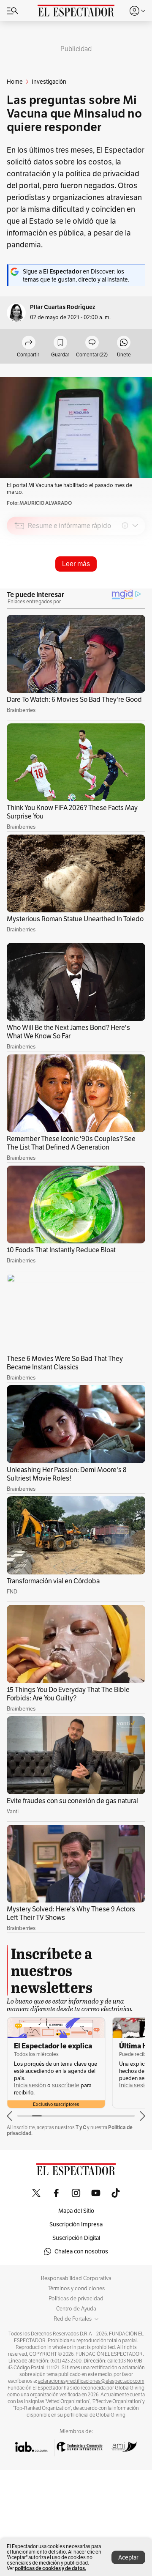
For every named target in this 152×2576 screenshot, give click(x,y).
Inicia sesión (30, 2085)
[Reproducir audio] (20, 574)
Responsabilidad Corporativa (76, 2278)
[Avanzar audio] (123, 586)
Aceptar (128, 2557)
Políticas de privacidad (76, 2299)
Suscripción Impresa (76, 2224)
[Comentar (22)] (92, 343)
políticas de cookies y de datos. (50, 2568)
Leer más (76, 564)
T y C (81, 2127)
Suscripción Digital (76, 2238)
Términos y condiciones (76, 2289)
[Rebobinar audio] (110, 586)
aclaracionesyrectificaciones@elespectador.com (91, 2381)
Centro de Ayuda (76, 2309)
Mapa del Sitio (76, 2211)
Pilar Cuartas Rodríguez (63, 307)
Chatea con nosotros (81, 2251)
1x (136, 585)
